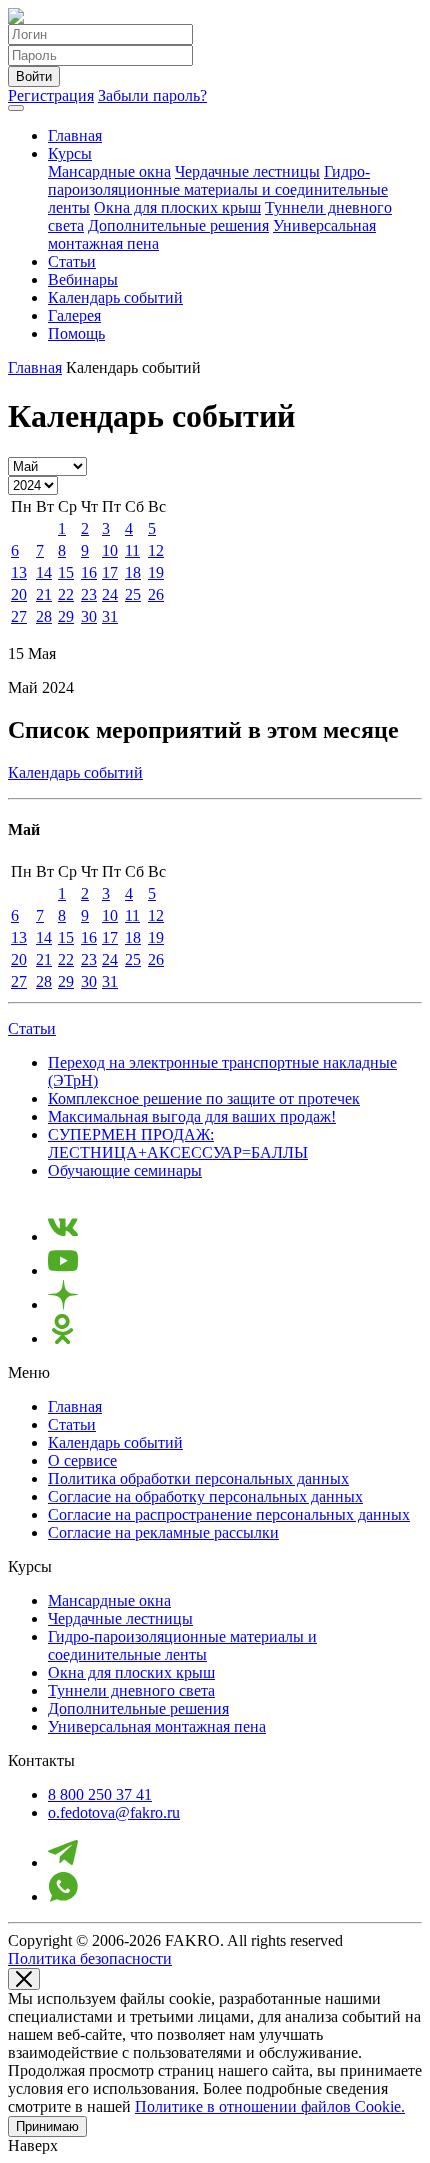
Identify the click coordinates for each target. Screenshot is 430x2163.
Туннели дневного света (131, 1690)
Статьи (72, 261)
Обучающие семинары (125, 1170)
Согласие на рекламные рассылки (163, 1532)
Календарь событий (115, 297)
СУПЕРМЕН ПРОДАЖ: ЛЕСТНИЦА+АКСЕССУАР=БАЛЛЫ (178, 1143)
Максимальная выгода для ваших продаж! (192, 1116)
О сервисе (82, 1460)
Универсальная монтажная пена (157, 1726)
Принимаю (47, 2126)
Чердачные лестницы (247, 171)
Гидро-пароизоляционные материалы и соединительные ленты (218, 189)
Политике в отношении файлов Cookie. (270, 2106)
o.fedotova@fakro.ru (114, 1812)
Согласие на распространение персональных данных (229, 1514)
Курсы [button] (70, 153)
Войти (34, 76)
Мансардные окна (109, 171)
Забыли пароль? (152, 95)
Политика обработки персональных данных (198, 1478)
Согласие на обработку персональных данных (205, 1496)
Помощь (76, 333)
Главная (75, 135)
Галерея (74, 315)
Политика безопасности (90, 1958)
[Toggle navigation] (16, 108)
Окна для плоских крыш (177, 207)
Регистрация (51, 95)
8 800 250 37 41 (100, 1794)
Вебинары (83, 279)
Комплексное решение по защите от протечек (204, 1098)
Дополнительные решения (178, 225)
